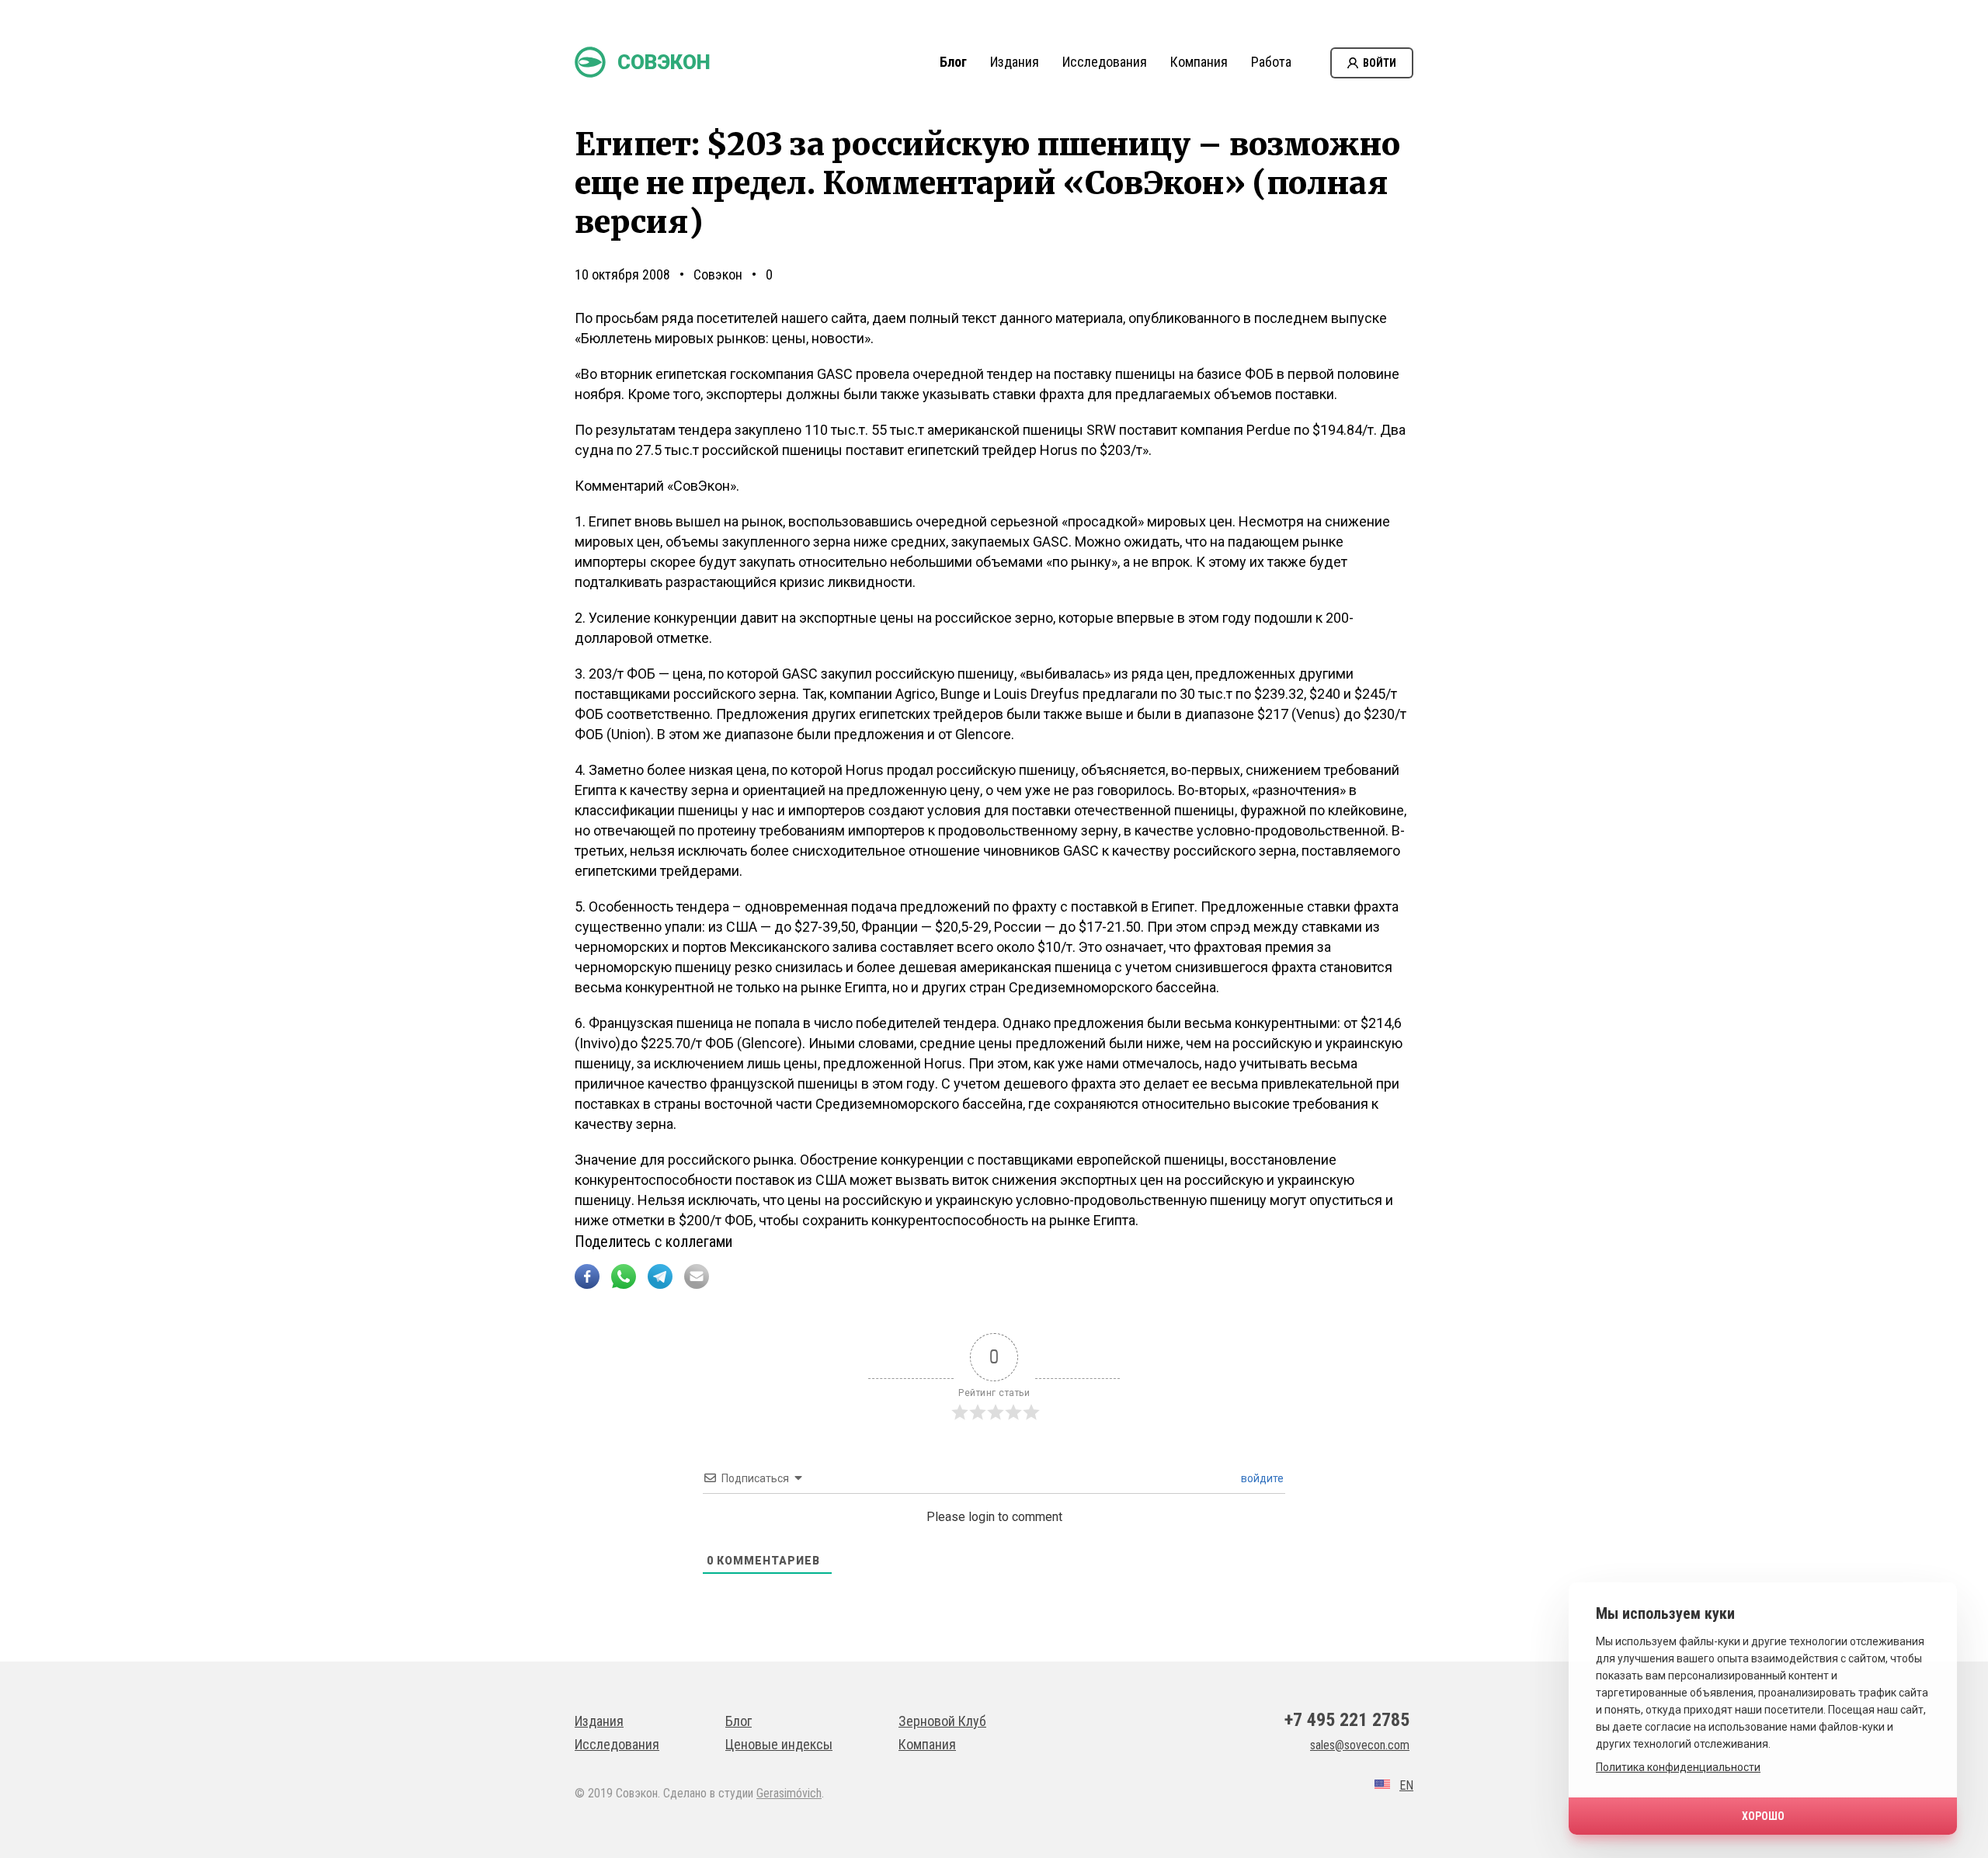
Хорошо (1763, 1816)
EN (1406, 1785)
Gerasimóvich (789, 1793)
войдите (1261, 1478)
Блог (953, 62)
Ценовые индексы (779, 1744)
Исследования (1105, 62)
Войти (1380, 63)
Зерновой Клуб (942, 1721)
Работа (1271, 62)
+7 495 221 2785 (1347, 1720)
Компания (1199, 62)
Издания (1015, 62)
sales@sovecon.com (1360, 1745)
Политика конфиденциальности (1678, 1767)
